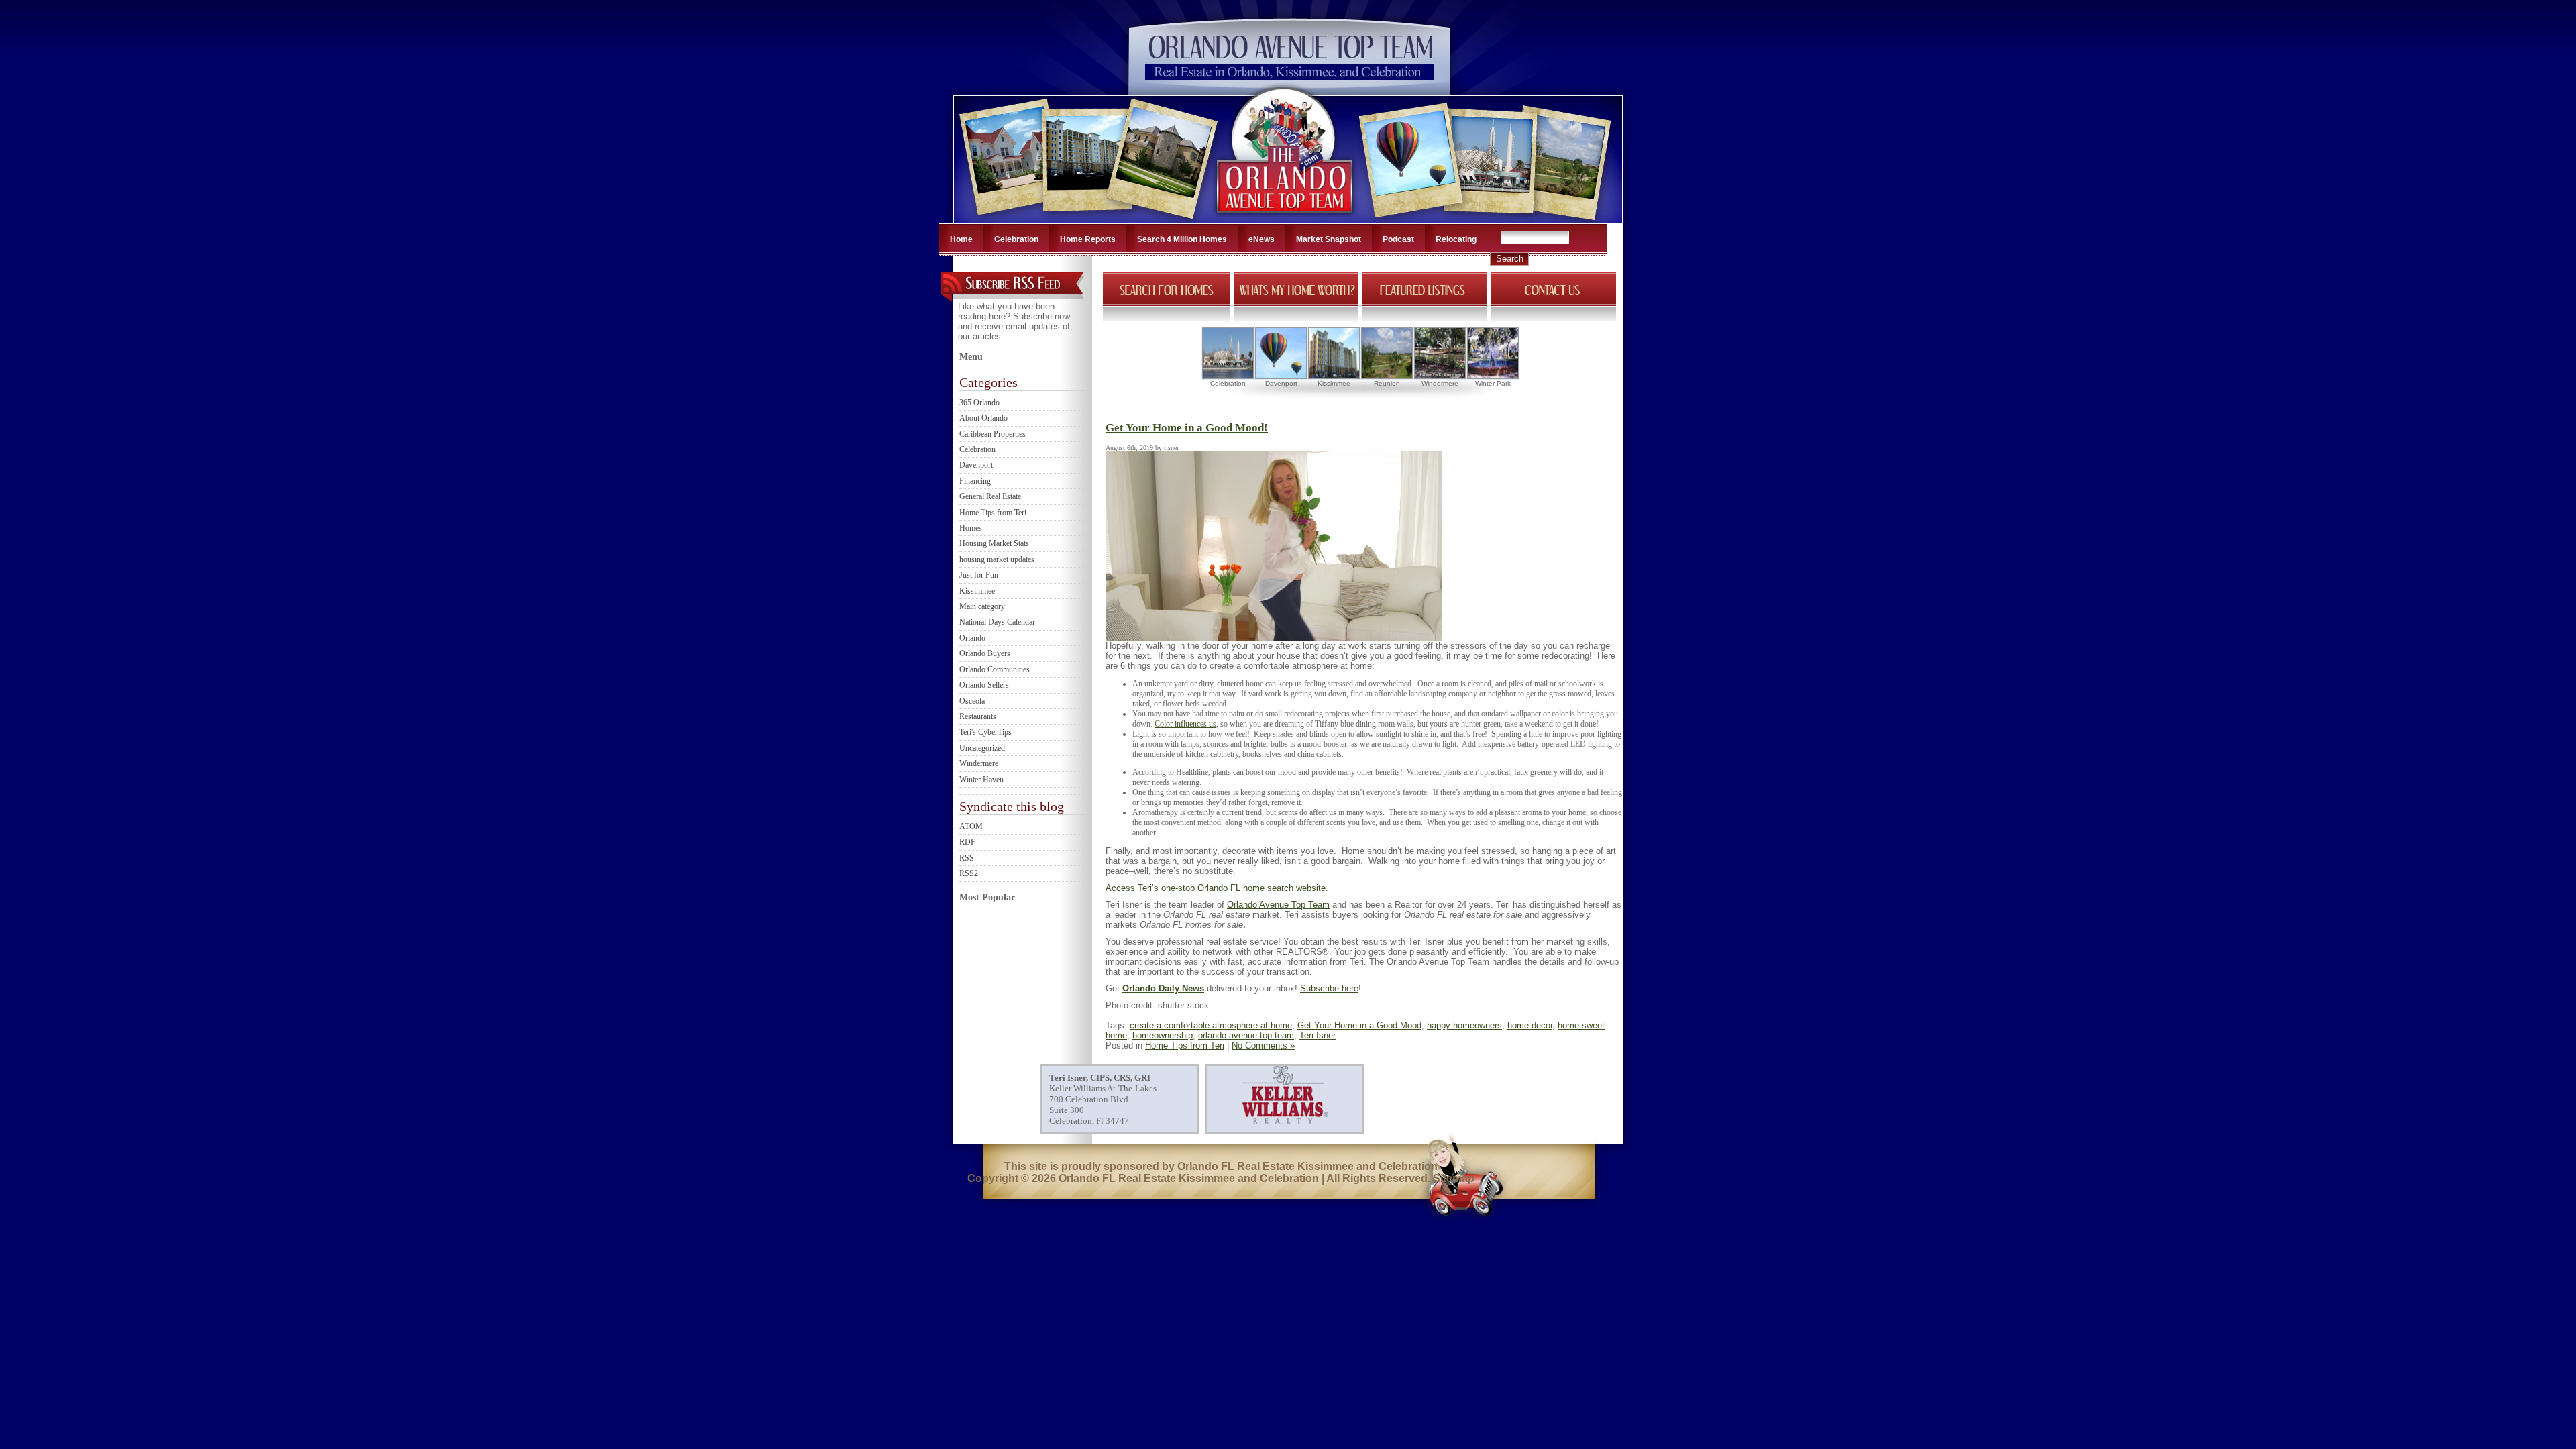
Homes (971, 528)
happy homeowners (1464, 1025)
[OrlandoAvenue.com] (1286, 219)
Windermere (979, 763)
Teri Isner (1318, 1035)
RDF (967, 842)
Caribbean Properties (992, 434)
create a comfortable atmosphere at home (1211, 1025)
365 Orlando (979, 402)
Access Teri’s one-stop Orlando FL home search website (1216, 888)
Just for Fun (979, 575)
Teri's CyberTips (985, 732)
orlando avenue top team (1246, 1035)
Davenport (976, 465)
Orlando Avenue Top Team (1278, 905)
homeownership (1163, 1035)
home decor (1530, 1025)
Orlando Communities (995, 669)
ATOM (971, 826)
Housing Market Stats (994, 543)
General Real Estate (990, 496)
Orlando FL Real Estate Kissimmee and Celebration (1307, 1166)
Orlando (972, 638)
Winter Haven (981, 780)
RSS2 (969, 873)
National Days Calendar (997, 622)
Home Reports (1088, 239)
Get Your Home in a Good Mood (1359, 1025)
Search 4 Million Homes (1182, 239)
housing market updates (997, 559)
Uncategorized (982, 748)
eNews (1262, 239)
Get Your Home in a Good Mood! (1187, 428)
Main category (982, 606)
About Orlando (983, 418)
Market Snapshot (1329, 239)
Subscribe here (1329, 988)
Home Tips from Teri (993, 513)
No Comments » (1263, 1045)
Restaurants (978, 716)
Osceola (972, 701)
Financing (975, 481)
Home (961, 239)
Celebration (1016, 239)
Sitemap (1454, 1178)
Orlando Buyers (985, 653)
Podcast (1398, 239)
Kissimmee (977, 591)
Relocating (1456, 239)
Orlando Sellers (984, 685)
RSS (967, 858)
